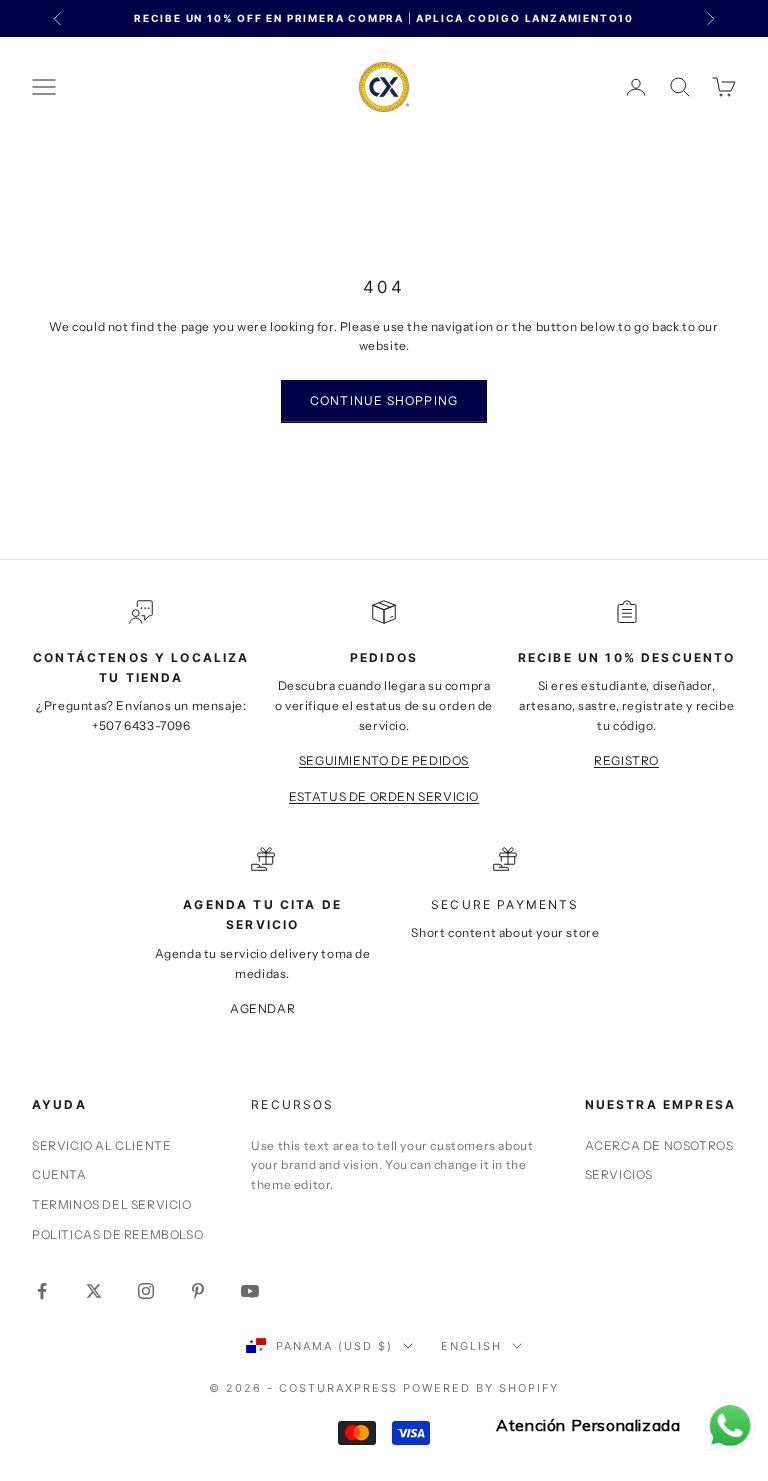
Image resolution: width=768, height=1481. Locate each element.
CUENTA (59, 1174)
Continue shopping (384, 400)
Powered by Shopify (481, 1388)
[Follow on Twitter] (94, 1291)
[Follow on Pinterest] (198, 1291)
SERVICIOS (619, 1174)
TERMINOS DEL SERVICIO (112, 1204)
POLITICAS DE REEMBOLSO (117, 1234)
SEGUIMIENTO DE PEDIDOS (384, 760)
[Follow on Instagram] (146, 1291)
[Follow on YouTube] (250, 1291)
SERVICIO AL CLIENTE (101, 1145)
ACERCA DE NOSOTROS (659, 1145)
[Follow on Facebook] (42, 1291)
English (471, 1346)
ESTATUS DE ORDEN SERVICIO (384, 796)
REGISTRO (626, 760)
